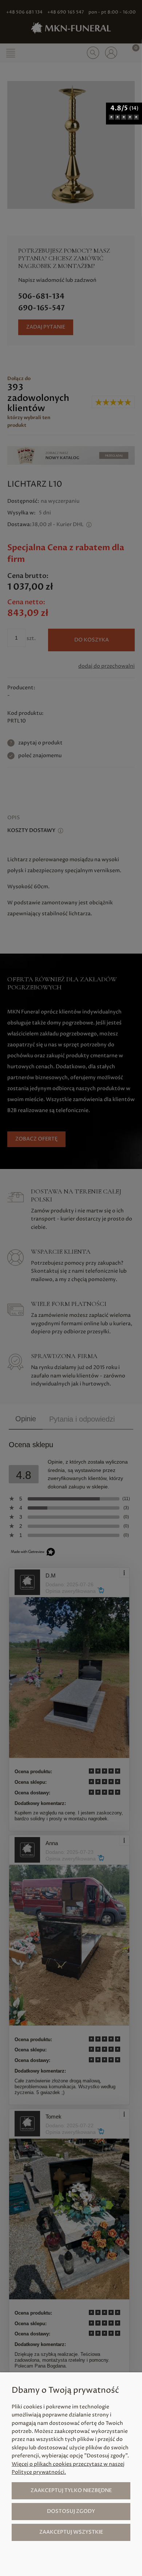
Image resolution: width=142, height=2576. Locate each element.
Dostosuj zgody (71, 2511)
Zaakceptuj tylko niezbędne (71, 2490)
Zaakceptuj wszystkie (71, 2532)
